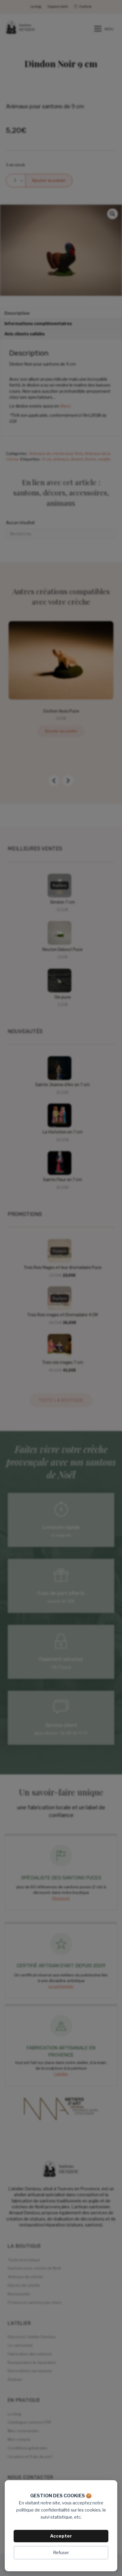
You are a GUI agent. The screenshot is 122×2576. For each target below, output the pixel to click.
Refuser (61, 2553)
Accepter (61, 2536)
